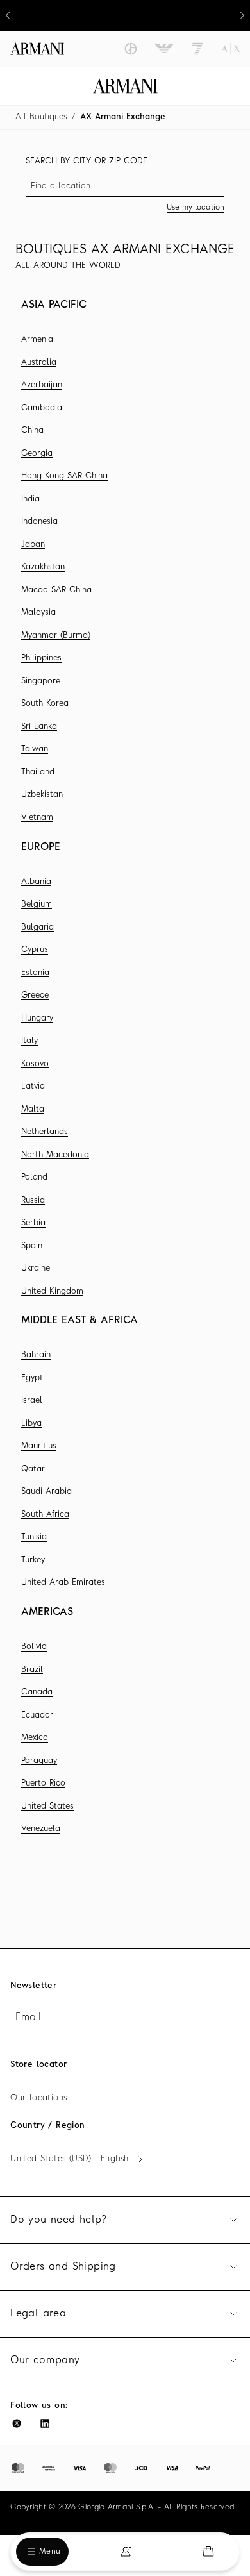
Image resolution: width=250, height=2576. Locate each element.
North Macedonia (55, 1155)
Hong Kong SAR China (64, 476)
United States (47, 1806)
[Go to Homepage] (125, 86)
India (30, 499)
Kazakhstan (43, 567)
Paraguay (39, 1761)
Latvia (33, 1086)
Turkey (33, 1560)
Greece (35, 995)
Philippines (41, 658)
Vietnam (37, 818)
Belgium (37, 904)
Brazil (32, 1670)
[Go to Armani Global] (37, 49)
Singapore (41, 681)
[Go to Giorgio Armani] (131, 49)
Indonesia (39, 522)
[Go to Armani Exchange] (231, 49)
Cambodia (42, 408)
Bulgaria (37, 927)
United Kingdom (52, 1292)
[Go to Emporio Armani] (164, 49)
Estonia (35, 973)
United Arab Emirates (63, 1583)
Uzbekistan (42, 795)
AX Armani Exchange (123, 117)
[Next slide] (242, 15)
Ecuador (37, 1715)
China (32, 431)
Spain (32, 1246)
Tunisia (34, 1537)
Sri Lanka (39, 727)
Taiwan (35, 749)
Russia (33, 1200)
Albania (36, 882)
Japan (33, 545)
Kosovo (35, 1064)
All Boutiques (41, 117)
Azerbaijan (42, 385)
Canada (37, 1692)
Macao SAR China (56, 590)
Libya (31, 1424)
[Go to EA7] (197, 49)
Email (28, 2018)
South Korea (45, 704)
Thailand (38, 772)
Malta (33, 1109)
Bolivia (34, 1647)
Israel (32, 1401)
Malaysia (38, 613)
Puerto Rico (43, 1783)
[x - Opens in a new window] (17, 2423)
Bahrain (36, 1355)
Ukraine (36, 1268)
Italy (29, 1041)
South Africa (45, 1515)
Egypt (32, 1378)
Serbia (33, 1223)
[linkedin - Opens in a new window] (45, 2423)
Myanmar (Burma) (56, 636)
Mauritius (39, 1446)
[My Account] (126, 2552)
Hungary (37, 1018)
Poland (34, 1177)
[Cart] (208, 2551)
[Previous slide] (8, 15)
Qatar (33, 1469)
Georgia (37, 454)
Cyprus (35, 950)
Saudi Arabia (46, 1492)
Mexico (35, 1738)
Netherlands (45, 1132)
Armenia (37, 339)
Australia (39, 363)
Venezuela (41, 1829)
